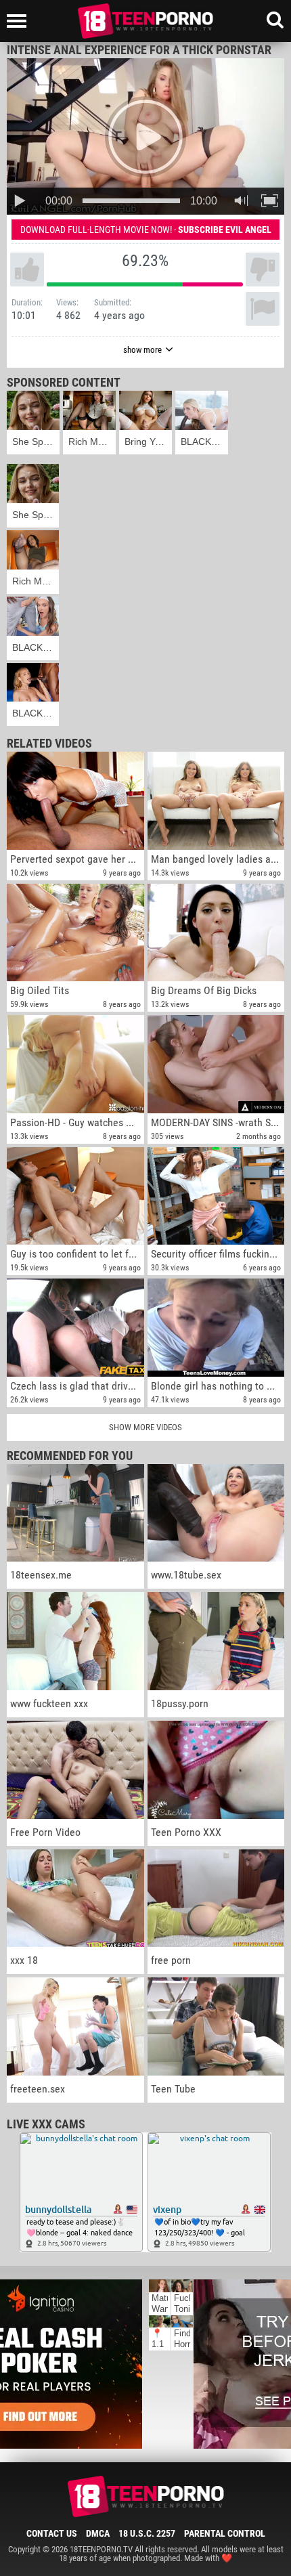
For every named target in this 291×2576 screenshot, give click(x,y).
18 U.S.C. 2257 (147, 2533)
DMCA (98, 2533)
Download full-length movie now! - (146, 230)
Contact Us (52, 2533)
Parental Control (225, 2533)
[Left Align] (20, 21)
